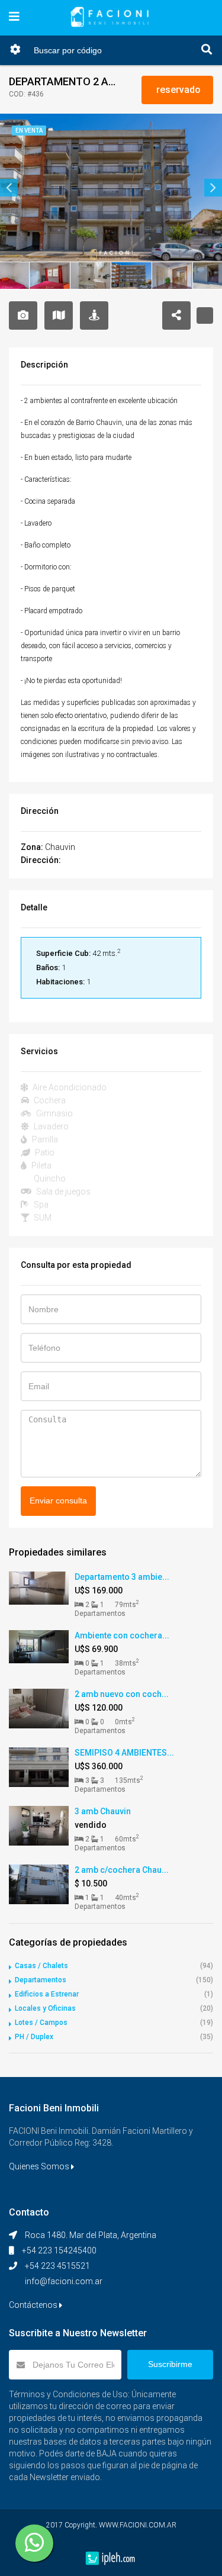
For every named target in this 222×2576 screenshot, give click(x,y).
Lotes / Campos (41, 2023)
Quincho (49, 1178)
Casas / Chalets (41, 1966)
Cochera (49, 1100)
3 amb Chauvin (103, 1811)
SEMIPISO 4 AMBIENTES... (124, 1753)
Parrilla (44, 1139)
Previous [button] (9, 188)
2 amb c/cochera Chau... (122, 1870)
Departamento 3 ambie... (122, 1577)
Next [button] (213, 188)
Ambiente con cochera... (122, 1635)
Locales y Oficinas (45, 2008)
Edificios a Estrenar (47, 1994)
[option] (111, 188)
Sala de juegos (62, 1192)
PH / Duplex (34, 2037)
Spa (40, 1205)
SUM (42, 1218)
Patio (44, 1152)
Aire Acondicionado (69, 1087)
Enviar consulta (58, 1500)
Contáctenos (34, 2305)
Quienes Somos (40, 2166)
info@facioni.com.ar (64, 2281)
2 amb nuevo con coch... (122, 1694)
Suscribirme (170, 2364)
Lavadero (50, 1126)
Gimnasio (54, 1113)
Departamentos (41, 1980)
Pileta (41, 1165)
